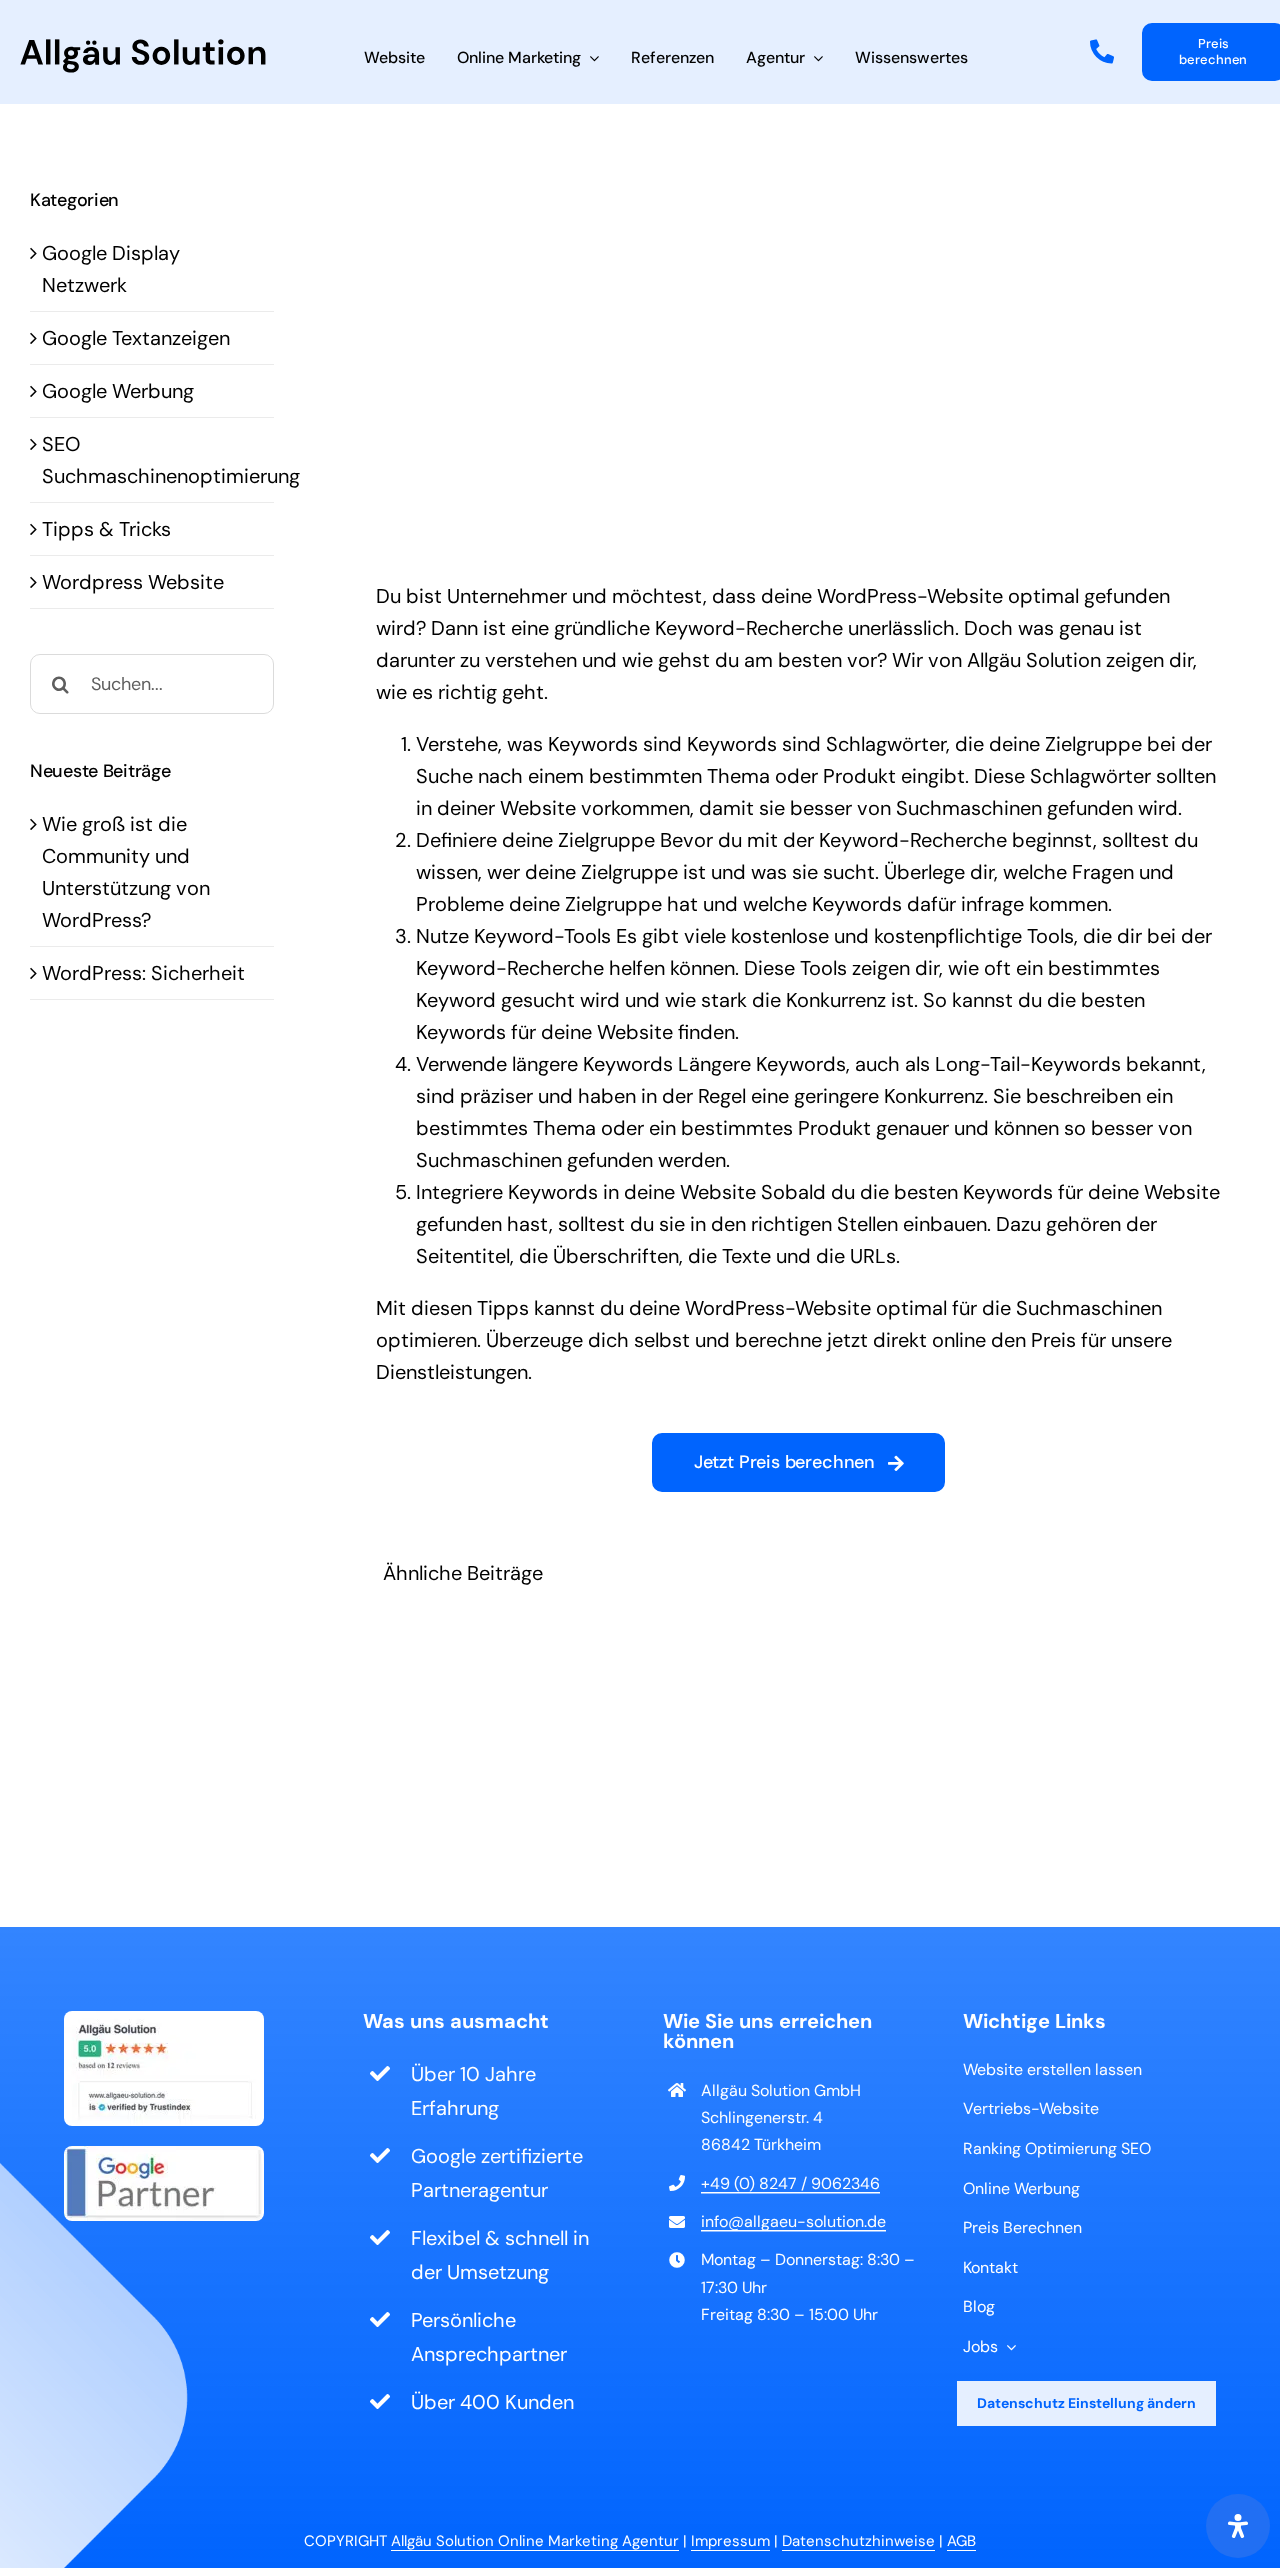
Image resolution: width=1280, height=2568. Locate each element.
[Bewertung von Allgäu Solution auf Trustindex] (164, 2021)
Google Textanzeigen (136, 338)
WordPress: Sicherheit (143, 973)
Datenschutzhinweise (858, 2541)
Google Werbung (118, 391)
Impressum (730, 2541)
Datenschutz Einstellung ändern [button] (1086, 2403)
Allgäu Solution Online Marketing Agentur (535, 2541)
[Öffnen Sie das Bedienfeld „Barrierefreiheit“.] (1238, 2526)
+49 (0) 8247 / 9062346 (790, 2183)
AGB (961, 2541)
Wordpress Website (133, 582)
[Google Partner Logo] (164, 2156)
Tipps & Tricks (106, 529)
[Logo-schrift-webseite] (143, 49)
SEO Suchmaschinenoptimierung (153, 460)
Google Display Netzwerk (111, 269)
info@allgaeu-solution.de (793, 2221)
